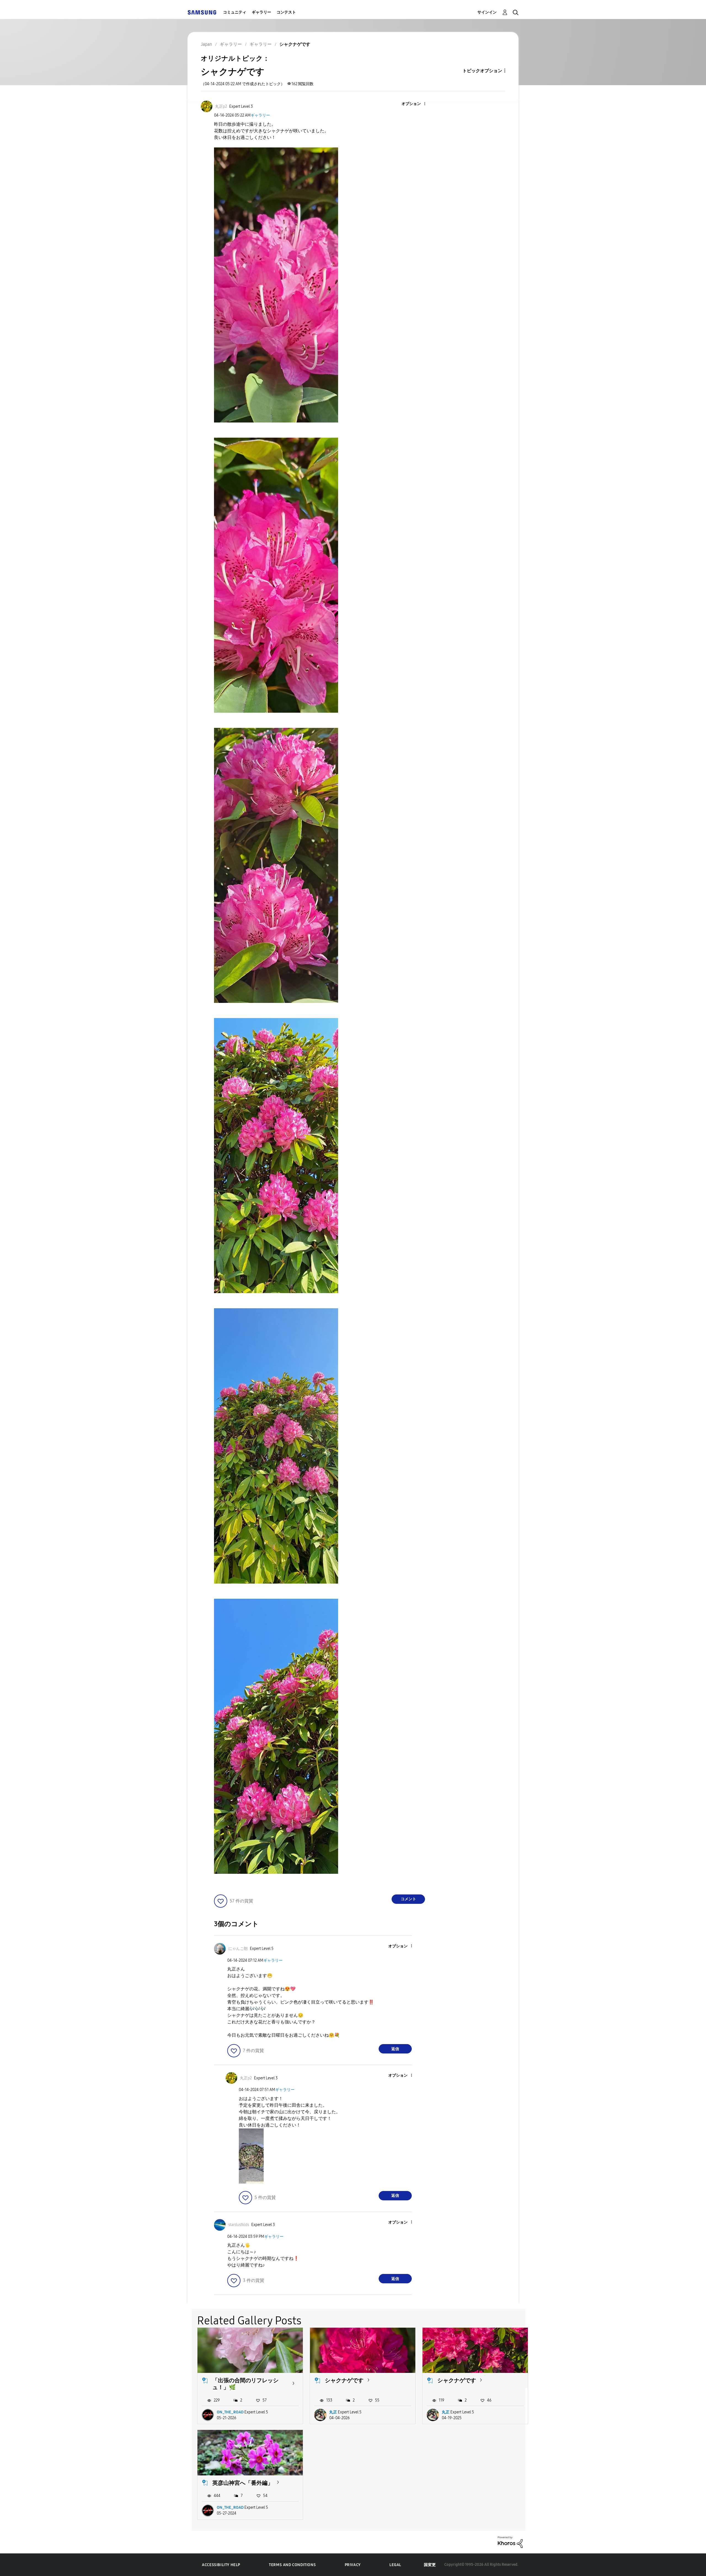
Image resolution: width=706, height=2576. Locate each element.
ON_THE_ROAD (230, 2412)
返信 (395, 2049)
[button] (416, 104)
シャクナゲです (344, 2380)
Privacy (353, 2565)
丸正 (333, 2412)
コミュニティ (235, 12)
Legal (395, 2565)
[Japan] (202, 12)
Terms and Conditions (292, 2565)
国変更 (430, 2565)
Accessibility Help (221, 2565)
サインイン (487, 12)
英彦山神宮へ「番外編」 (243, 2483)
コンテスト (286, 12)
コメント (408, 1899)
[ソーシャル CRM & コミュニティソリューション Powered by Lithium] (510, 2542)
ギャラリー (261, 12)
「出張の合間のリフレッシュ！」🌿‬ (245, 2384)
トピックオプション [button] (482, 71)
